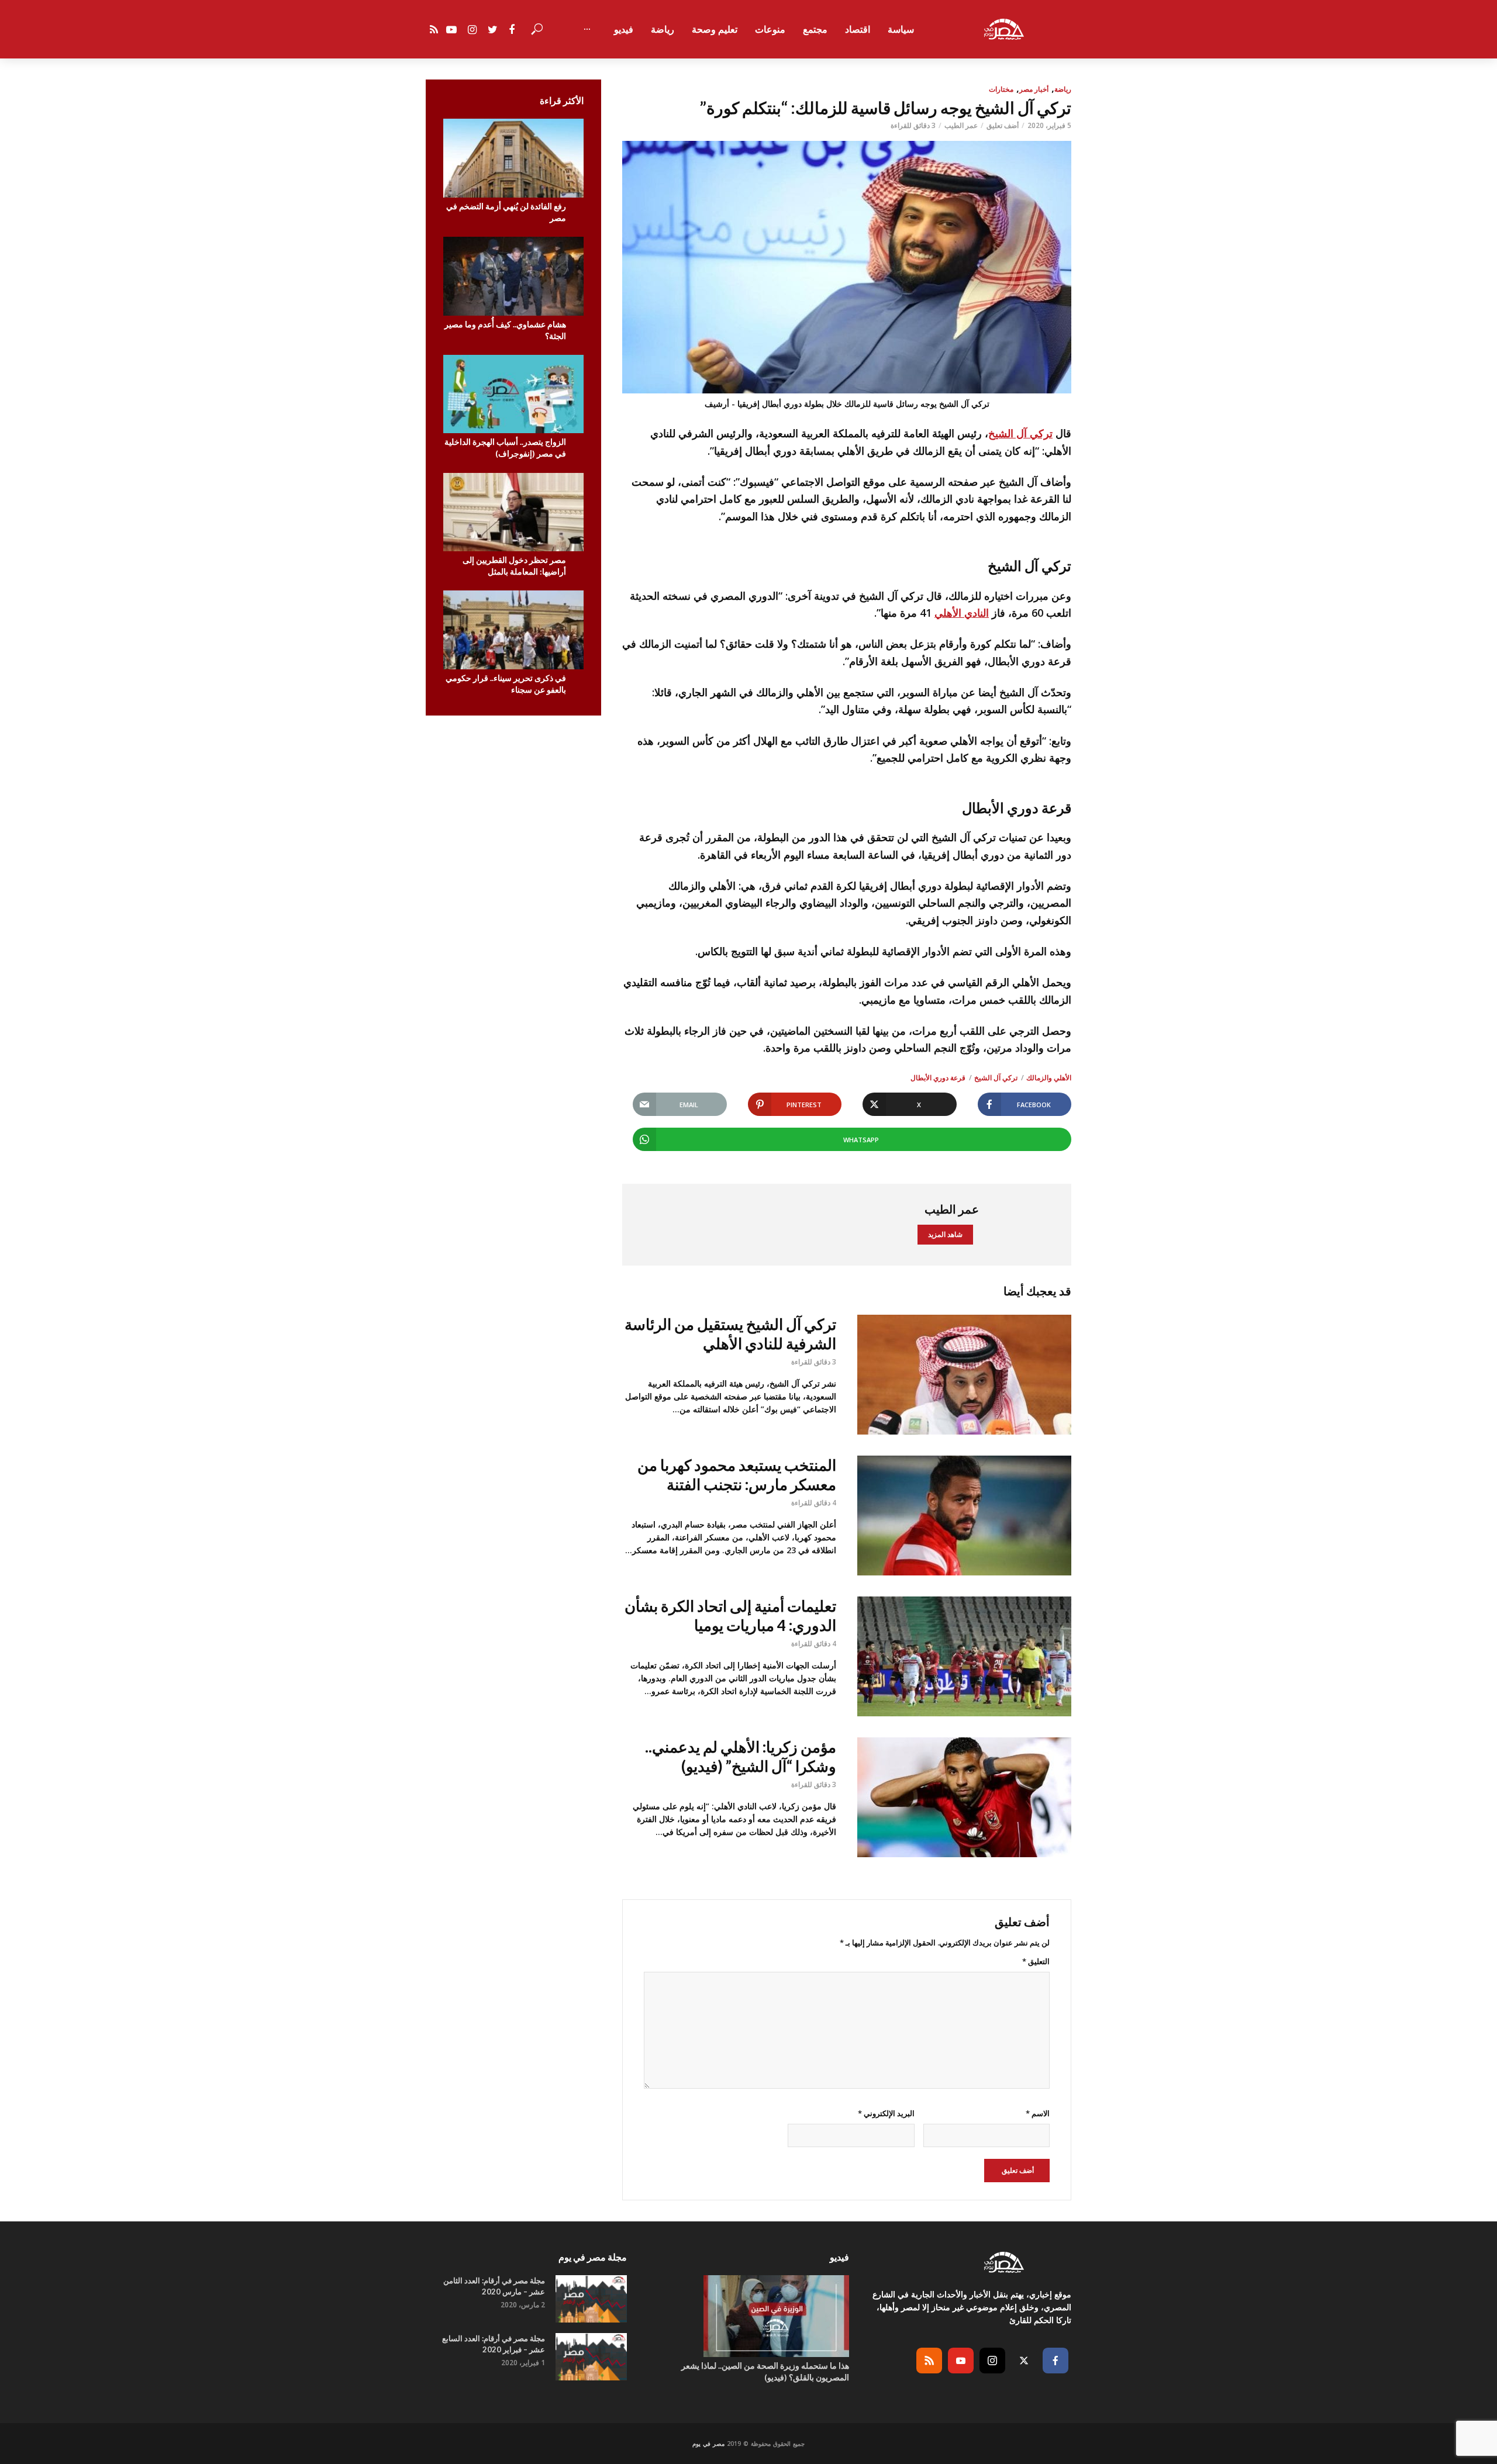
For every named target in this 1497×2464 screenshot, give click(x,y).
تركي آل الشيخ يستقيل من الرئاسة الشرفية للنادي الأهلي (730, 1334)
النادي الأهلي (962, 613)
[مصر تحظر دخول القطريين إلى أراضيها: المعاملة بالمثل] (513, 512)
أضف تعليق (1003, 125)
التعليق (1036, 1961)
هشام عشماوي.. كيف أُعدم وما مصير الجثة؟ (505, 330)
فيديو (624, 29)
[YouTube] (961, 2361)
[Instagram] (992, 2361)
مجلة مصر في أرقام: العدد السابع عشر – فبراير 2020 (494, 2344)
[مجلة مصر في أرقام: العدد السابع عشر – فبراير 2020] (591, 2357)
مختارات (1001, 89)
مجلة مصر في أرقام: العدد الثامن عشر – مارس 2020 (494, 2286)
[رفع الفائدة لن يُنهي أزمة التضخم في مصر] (513, 158)
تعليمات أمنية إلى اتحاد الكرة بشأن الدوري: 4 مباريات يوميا (730, 1615)
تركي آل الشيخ (1020, 433)
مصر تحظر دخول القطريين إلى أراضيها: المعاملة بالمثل (514, 566)
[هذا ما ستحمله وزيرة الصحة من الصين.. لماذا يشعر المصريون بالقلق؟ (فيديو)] (748, 2316)
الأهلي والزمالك (1049, 1078)
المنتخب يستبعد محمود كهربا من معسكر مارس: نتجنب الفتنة (737, 1475)
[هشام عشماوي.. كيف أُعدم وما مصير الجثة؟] (513, 276)
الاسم (1038, 2113)
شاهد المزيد (945, 1234)
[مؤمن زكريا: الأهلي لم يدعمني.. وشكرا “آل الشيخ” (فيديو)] (964, 1797)
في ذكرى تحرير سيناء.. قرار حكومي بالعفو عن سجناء (506, 684)
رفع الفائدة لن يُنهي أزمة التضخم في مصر (506, 212)
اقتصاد (858, 29)
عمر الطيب (961, 125)
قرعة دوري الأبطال (938, 1078)
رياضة (663, 29)
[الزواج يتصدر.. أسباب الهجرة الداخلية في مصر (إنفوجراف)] (513, 394)
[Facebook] (1056, 2361)
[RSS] (929, 2361)
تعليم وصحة (715, 29)
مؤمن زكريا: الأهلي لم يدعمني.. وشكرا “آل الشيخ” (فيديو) (741, 1756)
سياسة (901, 29)
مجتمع (815, 29)
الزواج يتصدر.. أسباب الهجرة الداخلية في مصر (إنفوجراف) (505, 447)
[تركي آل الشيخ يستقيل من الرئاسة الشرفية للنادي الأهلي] (964, 1375)
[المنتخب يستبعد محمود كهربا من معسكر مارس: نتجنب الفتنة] (964, 1516)
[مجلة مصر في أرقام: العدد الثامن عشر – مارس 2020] (591, 2299)
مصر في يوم (708, 2444)
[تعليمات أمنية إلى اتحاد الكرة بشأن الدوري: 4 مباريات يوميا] (964, 1656)
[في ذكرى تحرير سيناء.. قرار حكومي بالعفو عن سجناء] (513, 630)
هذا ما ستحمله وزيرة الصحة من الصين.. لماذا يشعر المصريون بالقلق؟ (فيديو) (765, 2371)
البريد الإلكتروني (886, 2113)
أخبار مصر (1034, 89)
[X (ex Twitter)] (1024, 2361)
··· (587, 29)
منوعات (770, 29)
